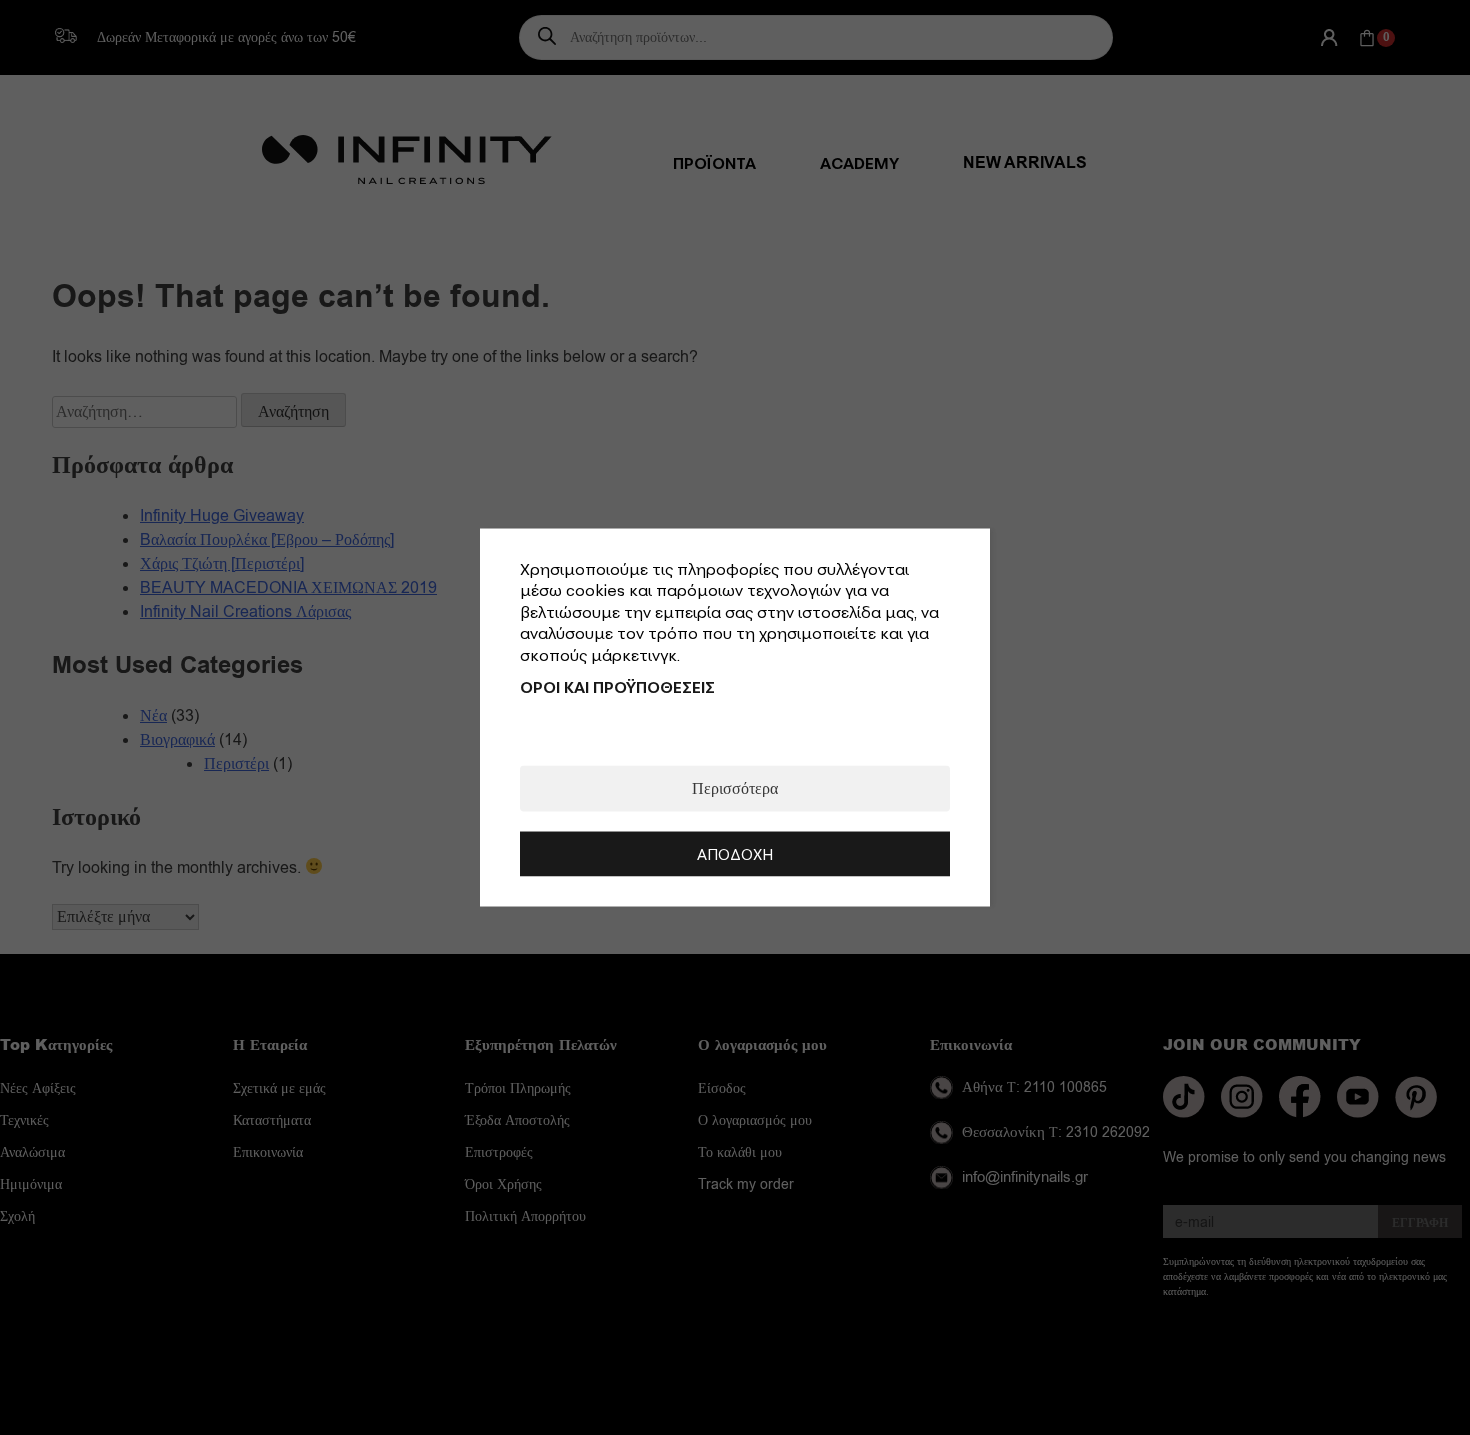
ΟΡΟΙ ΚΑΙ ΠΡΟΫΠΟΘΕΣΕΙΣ (617, 687)
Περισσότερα (735, 789)
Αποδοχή (735, 854)
